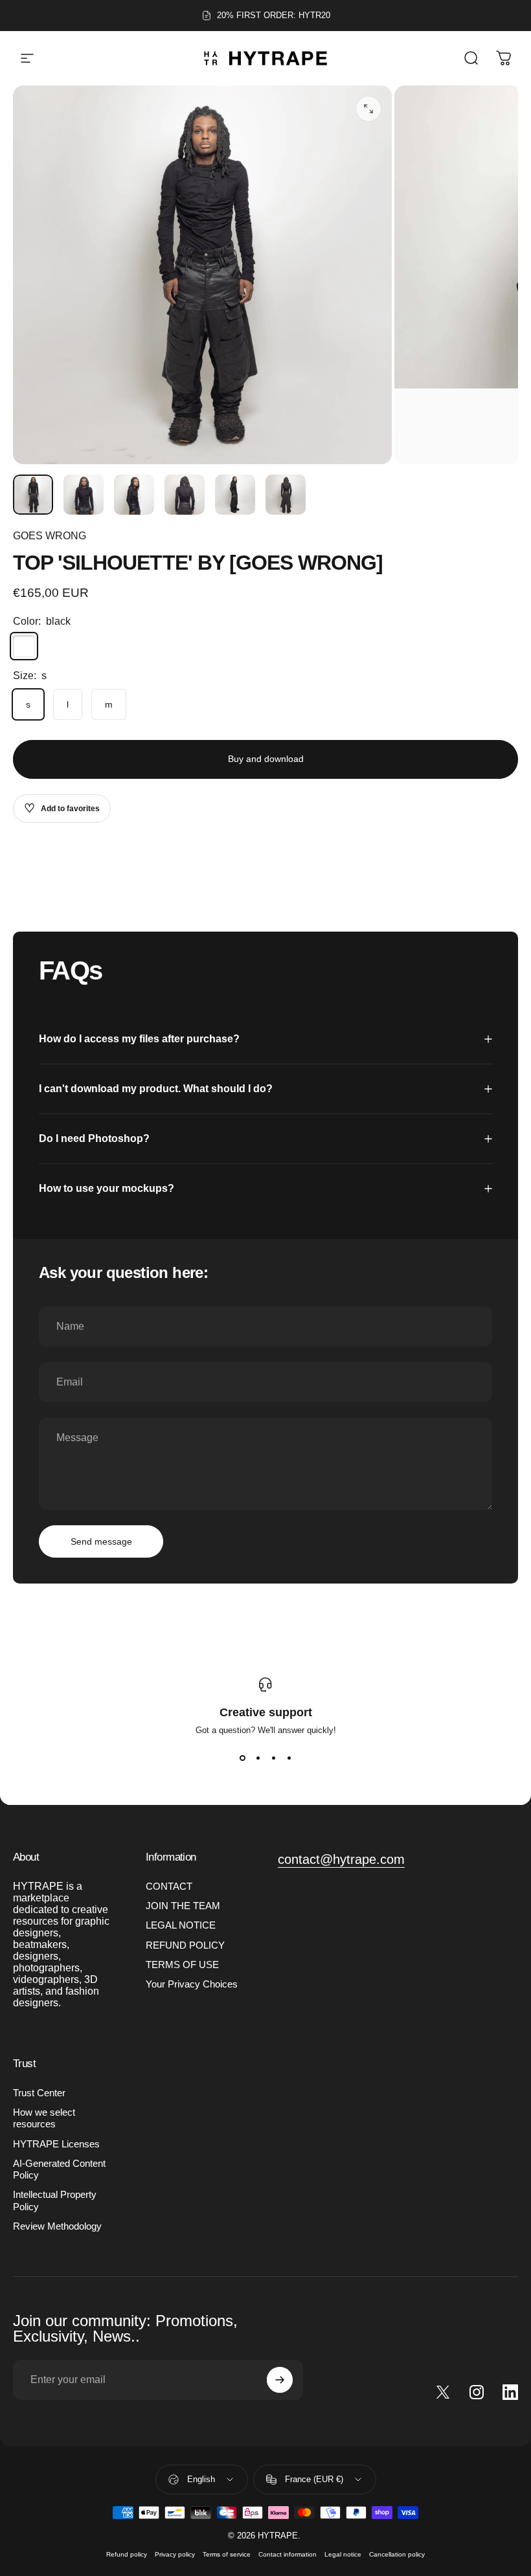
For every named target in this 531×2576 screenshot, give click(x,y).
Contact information (288, 2554)
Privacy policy (175, 2554)
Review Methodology (57, 2226)
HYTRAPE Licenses (56, 2144)
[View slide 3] (273, 1758)
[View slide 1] (242, 1758)
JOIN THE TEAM (183, 1906)
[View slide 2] (258, 1758)
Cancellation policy (397, 2554)
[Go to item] (33, 495)
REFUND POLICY (185, 1945)
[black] (24, 646)
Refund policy (127, 2554)
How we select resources (44, 2118)
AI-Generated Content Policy (59, 2169)
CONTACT (169, 1887)
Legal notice (343, 2554)
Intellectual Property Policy (55, 2201)
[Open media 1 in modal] (368, 109)
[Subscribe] (280, 2380)
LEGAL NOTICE (181, 1925)
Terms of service (227, 2554)
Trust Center (39, 2093)
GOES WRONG (50, 536)
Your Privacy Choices (192, 1984)
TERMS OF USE (182, 1965)
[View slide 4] (289, 1758)
